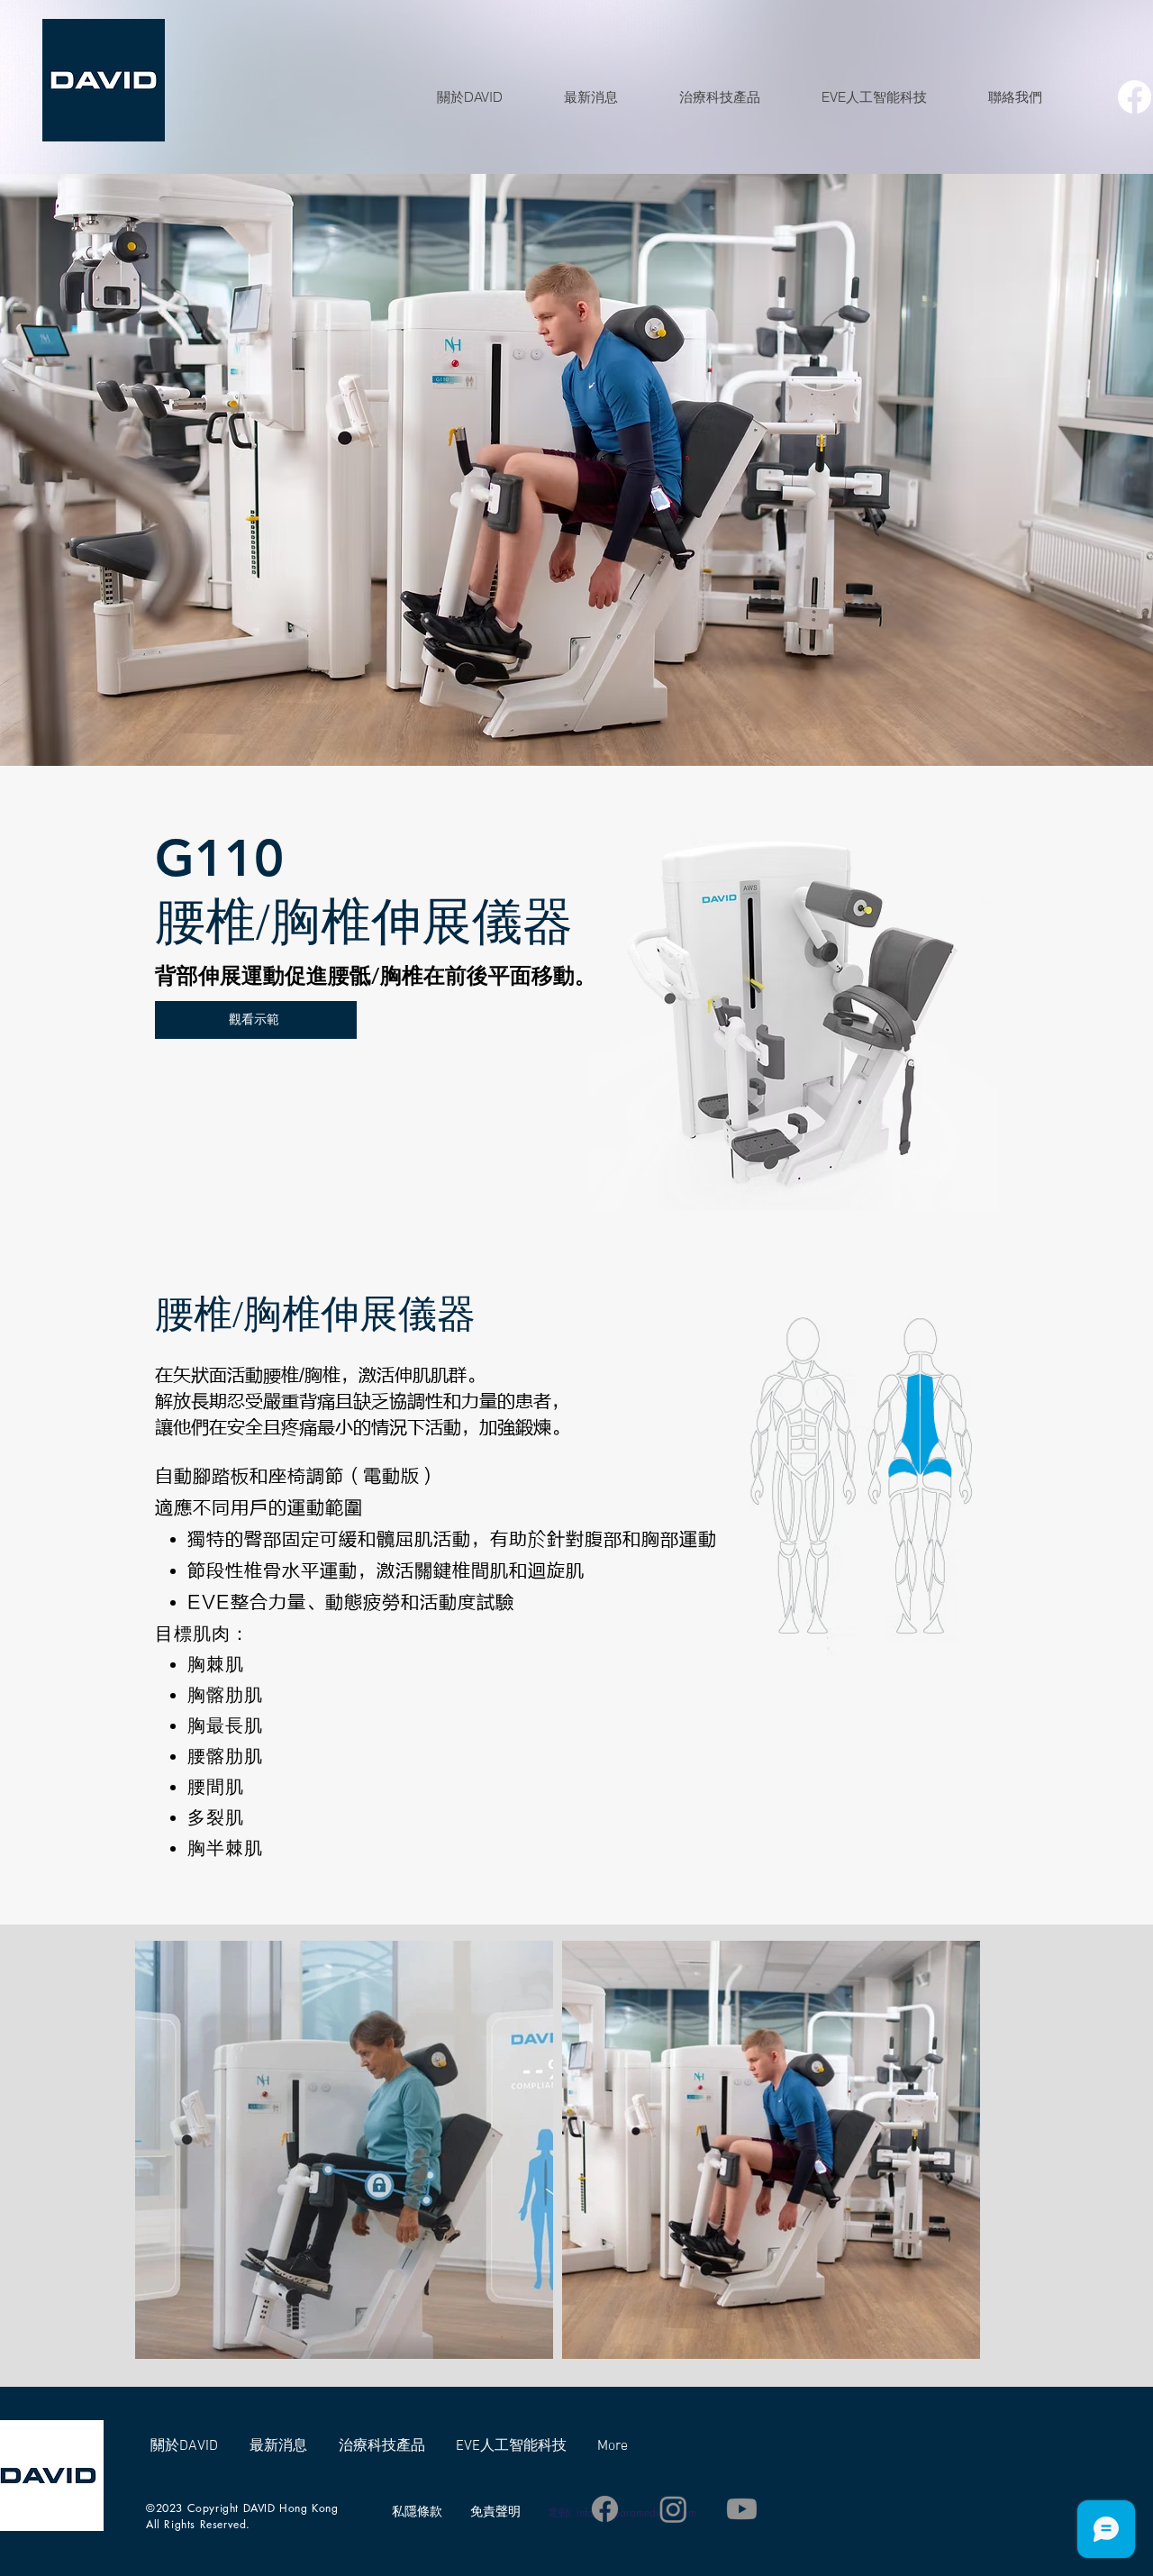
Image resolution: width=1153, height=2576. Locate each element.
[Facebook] (1135, 97)
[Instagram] (673, 2509)
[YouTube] (742, 2509)
